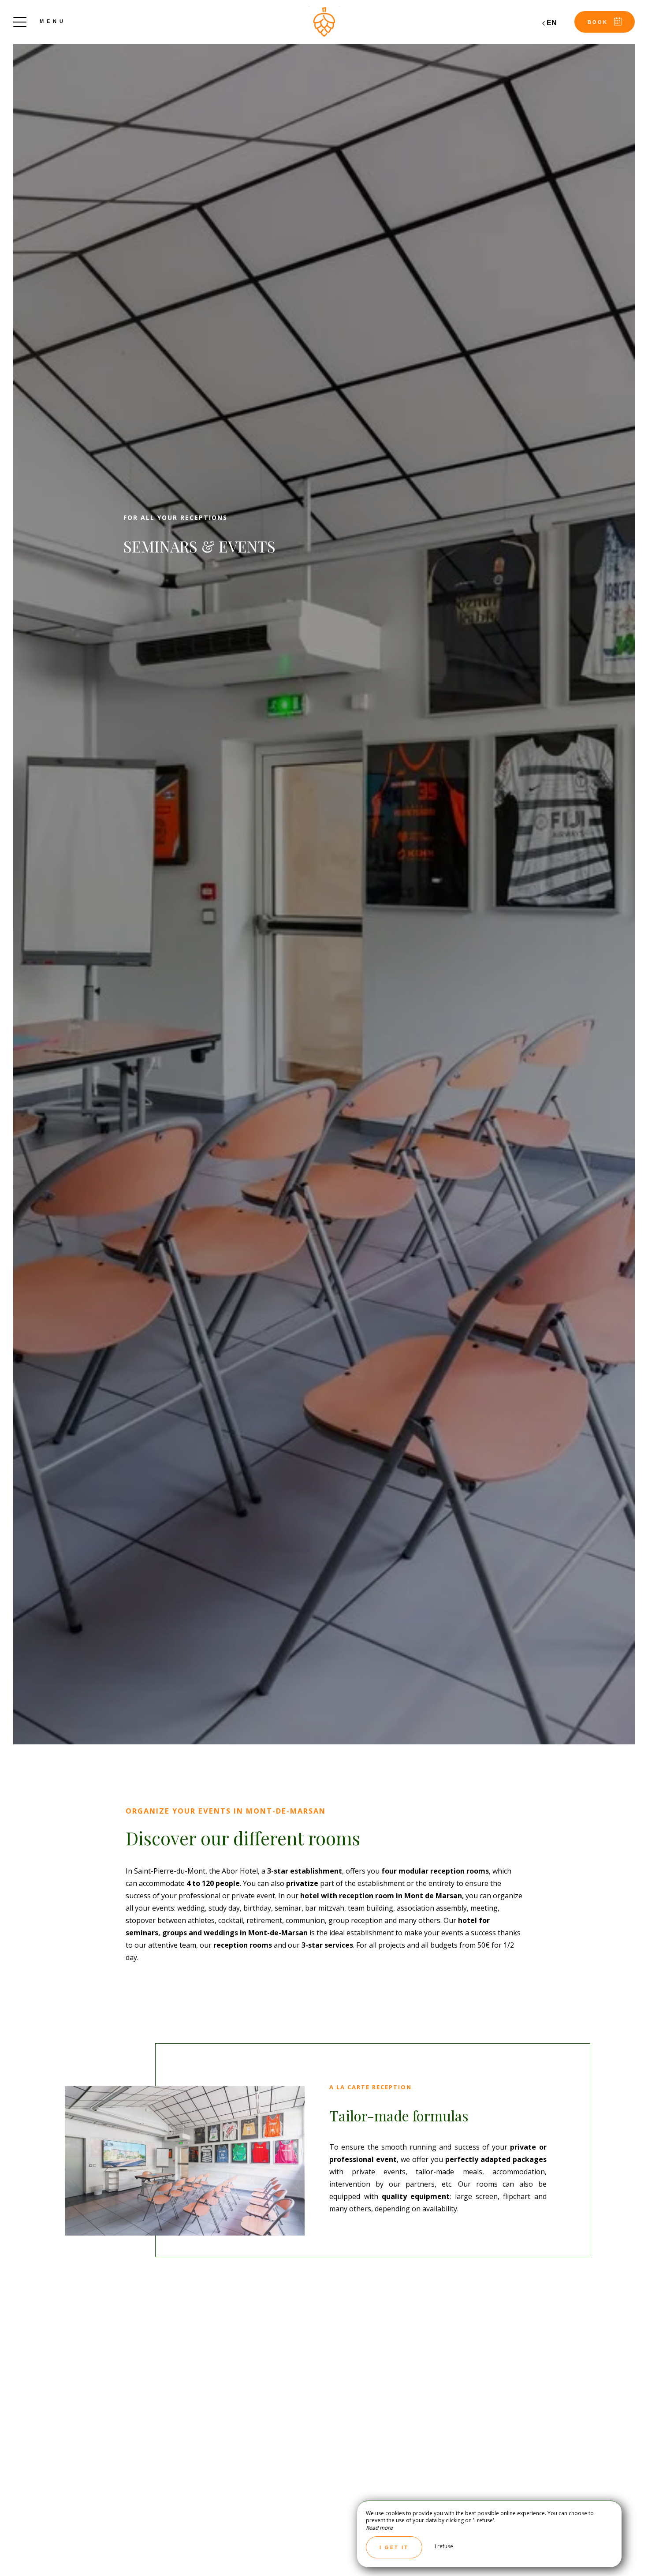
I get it (394, 2547)
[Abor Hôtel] (324, 22)
